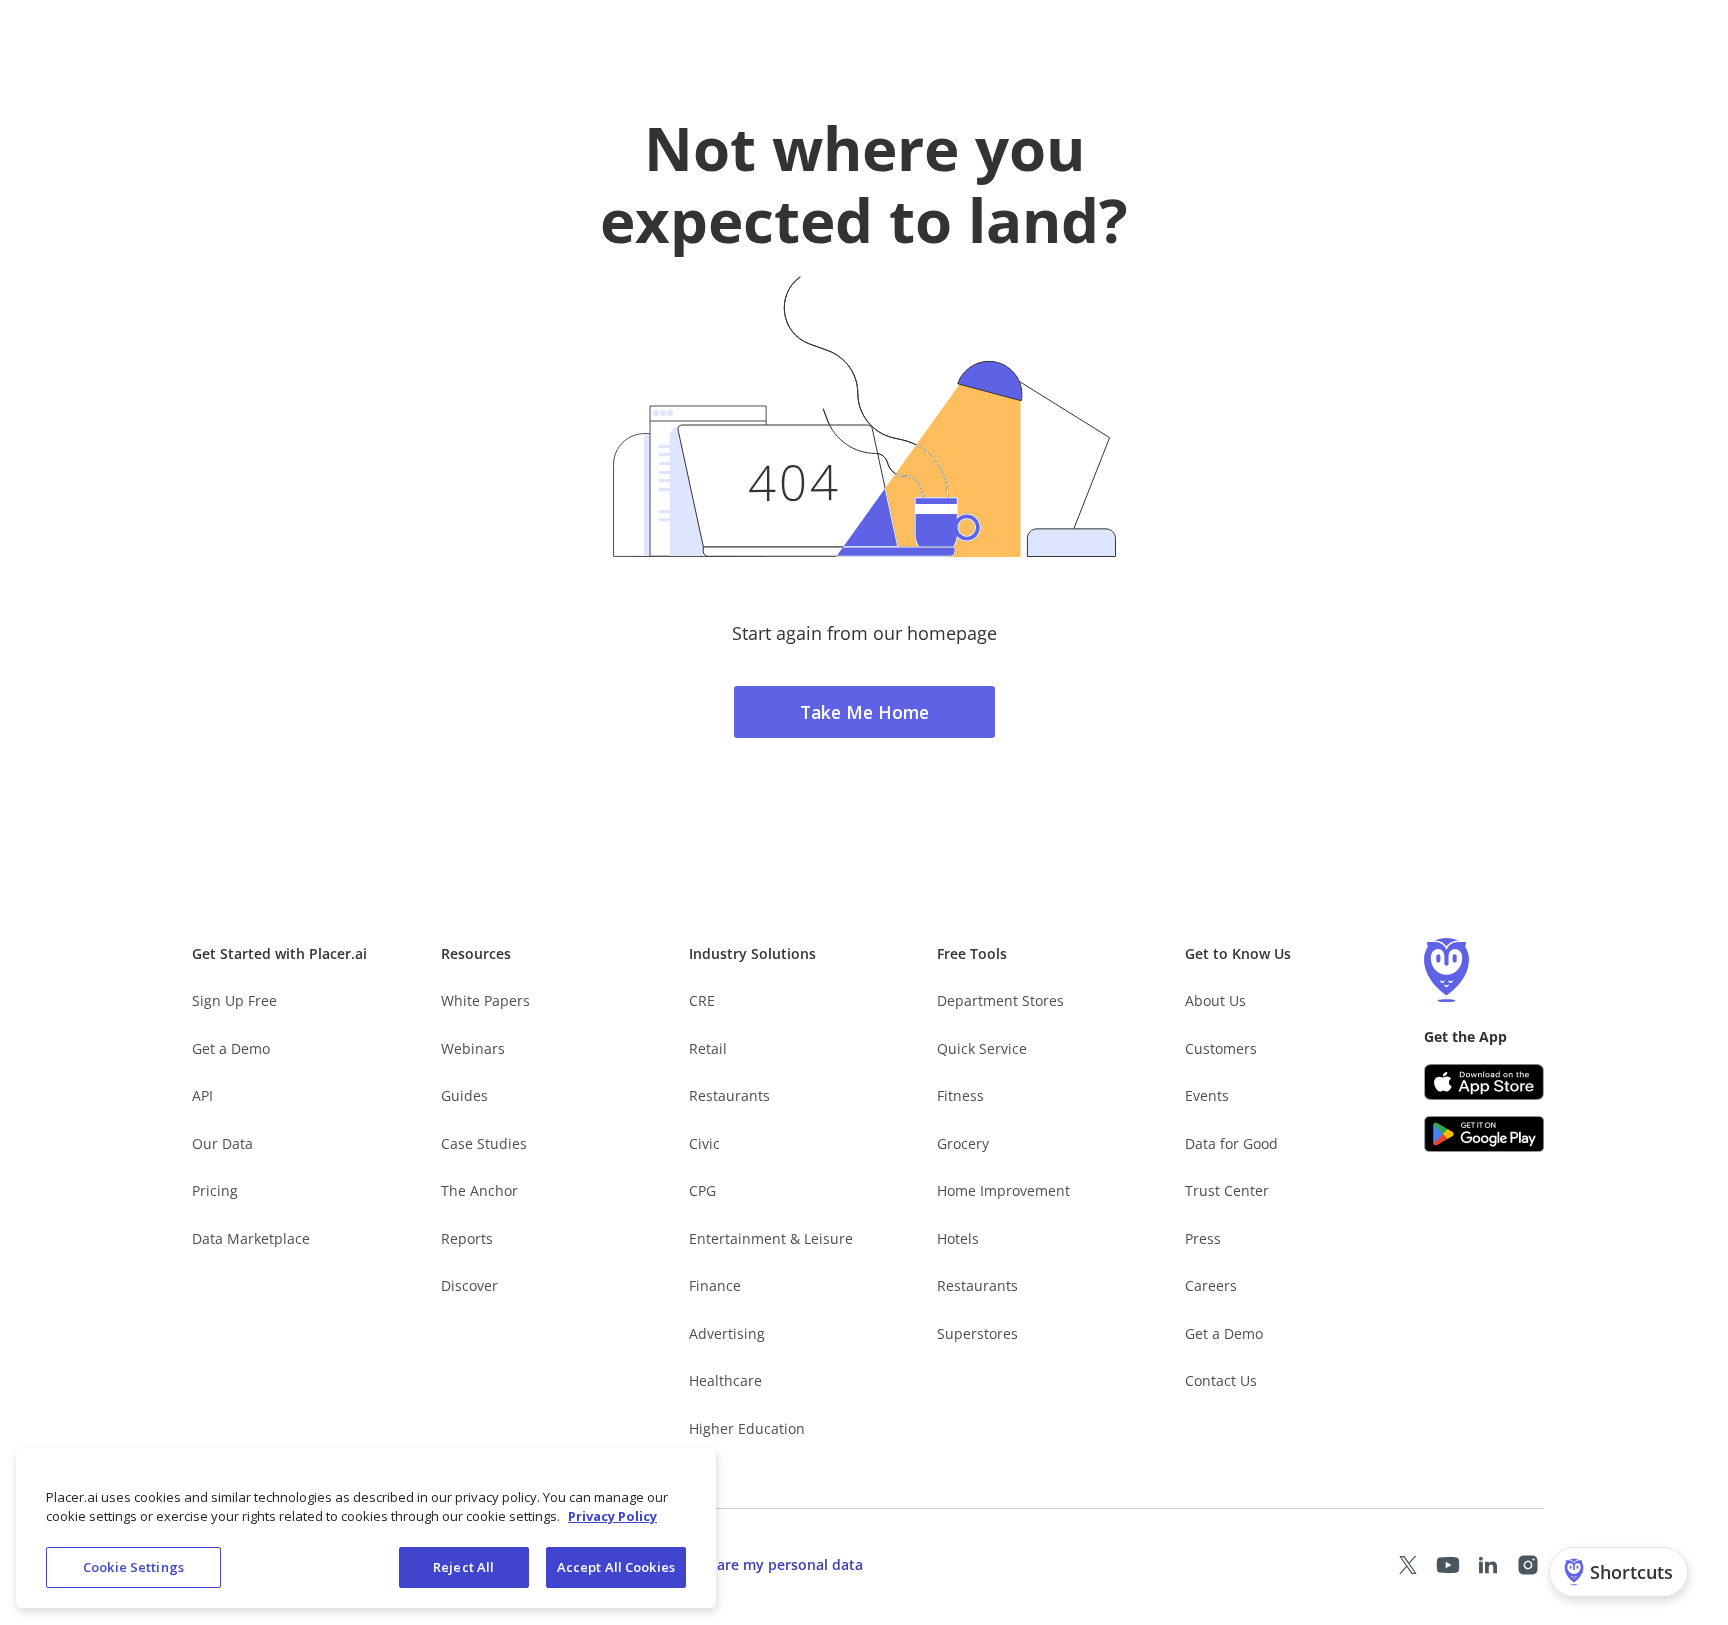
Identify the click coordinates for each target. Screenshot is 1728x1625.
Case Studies (484, 1143)
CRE (702, 1000)
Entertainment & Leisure (771, 1238)
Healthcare (725, 1380)
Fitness (960, 1095)
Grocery (963, 1143)
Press (1203, 1238)
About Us (1215, 1000)
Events (1207, 1095)
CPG (702, 1190)
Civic (704, 1143)
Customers (1221, 1048)
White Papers (485, 1000)
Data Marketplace (251, 1238)
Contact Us (1221, 1380)
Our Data (222, 1143)
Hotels (958, 1238)
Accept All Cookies (616, 1567)
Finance (715, 1285)
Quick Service (982, 1048)
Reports (467, 1238)
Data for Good (1231, 1143)
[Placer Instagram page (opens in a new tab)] (1528, 1565)
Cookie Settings (133, 1567)
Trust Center (1227, 1190)
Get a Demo (231, 1048)
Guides (464, 1095)
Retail (708, 1048)
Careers (1211, 1285)
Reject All (463, 1567)
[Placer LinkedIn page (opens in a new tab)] (1488, 1565)
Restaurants (729, 1095)
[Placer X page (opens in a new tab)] (1408, 1565)
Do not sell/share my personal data (742, 1564)
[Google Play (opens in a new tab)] (1484, 1134)
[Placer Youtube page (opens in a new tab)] (1448, 1565)
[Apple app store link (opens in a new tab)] (1484, 1082)
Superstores (977, 1333)
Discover (469, 1285)
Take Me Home (864, 712)
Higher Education (747, 1428)
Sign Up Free (234, 1000)
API (202, 1095)
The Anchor (479, 1190)
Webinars (473, 1048)
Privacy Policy (612, 1517)
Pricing (215, 1190)
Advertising (727, 1333)
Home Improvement (1003, 1190)
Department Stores (1000, 1000)
